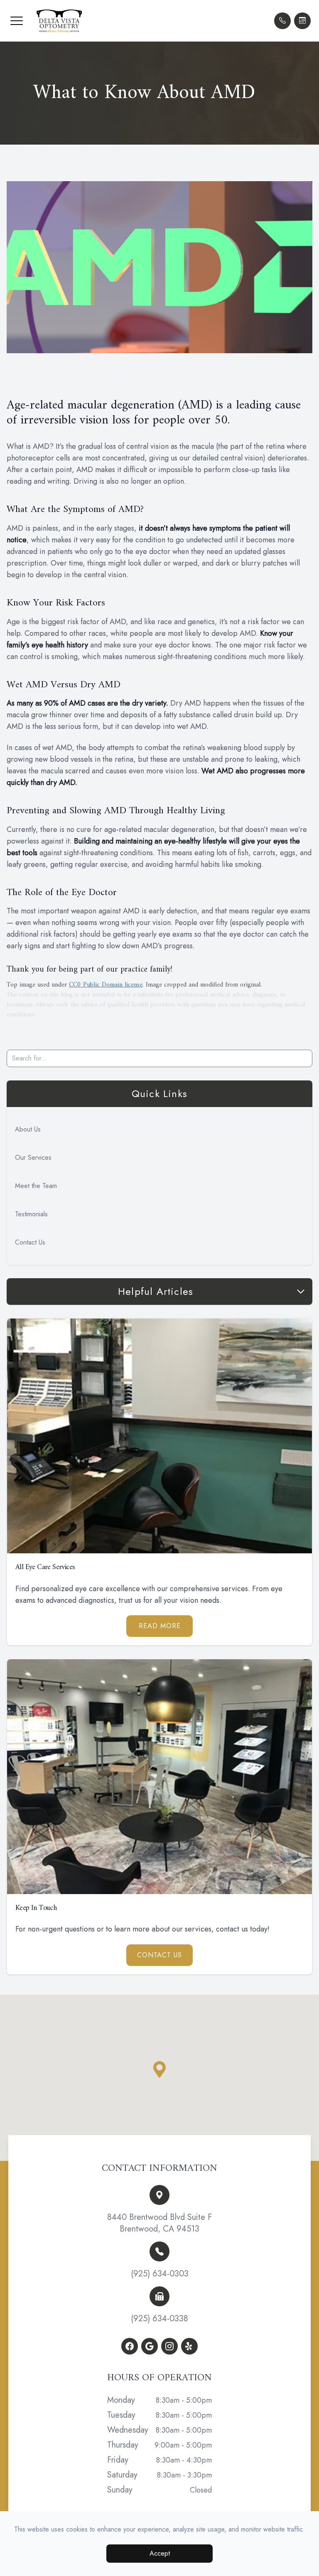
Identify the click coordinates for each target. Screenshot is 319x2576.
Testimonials (31, 1214)
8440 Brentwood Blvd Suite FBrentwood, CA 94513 (159, 2223)
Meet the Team (36, 1186)
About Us (28, 1129)
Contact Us (30, 1242)
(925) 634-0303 (160, 2274)
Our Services (33, 1158)
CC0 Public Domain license (106, 985)
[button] (17, 21)
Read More (160, 1626)
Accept (160, 2553)
